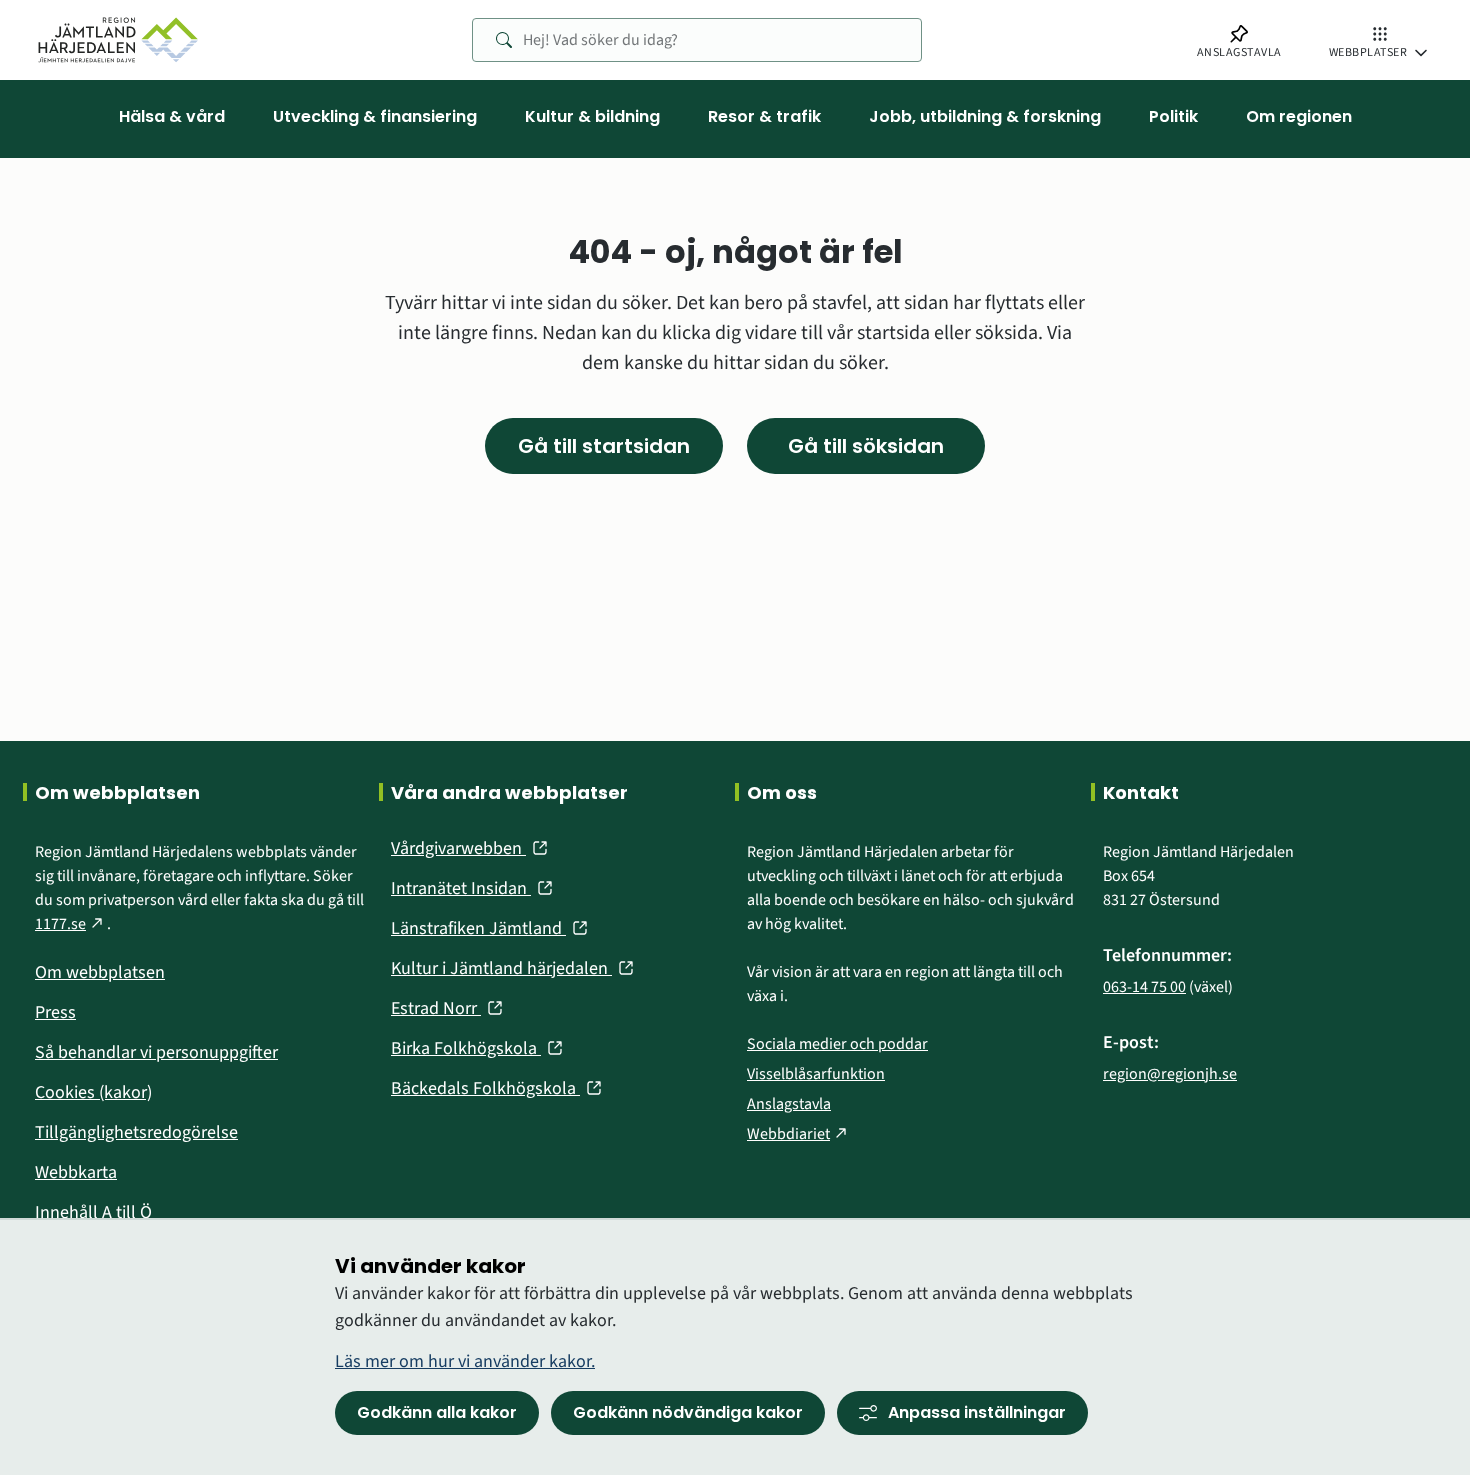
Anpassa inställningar (977, 1412)
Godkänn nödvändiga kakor (688, 1412)
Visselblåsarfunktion (816, 1074)
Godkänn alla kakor (437, 1412)
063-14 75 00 (1144, 987)
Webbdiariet (799, 1134)
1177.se (71, 924)
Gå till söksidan (866, 446)
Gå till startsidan (604, 446)
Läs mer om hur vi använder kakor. (465, 1361)
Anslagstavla (789, 1104)
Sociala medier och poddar (837, 1044)
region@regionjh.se (1170, 1074)
